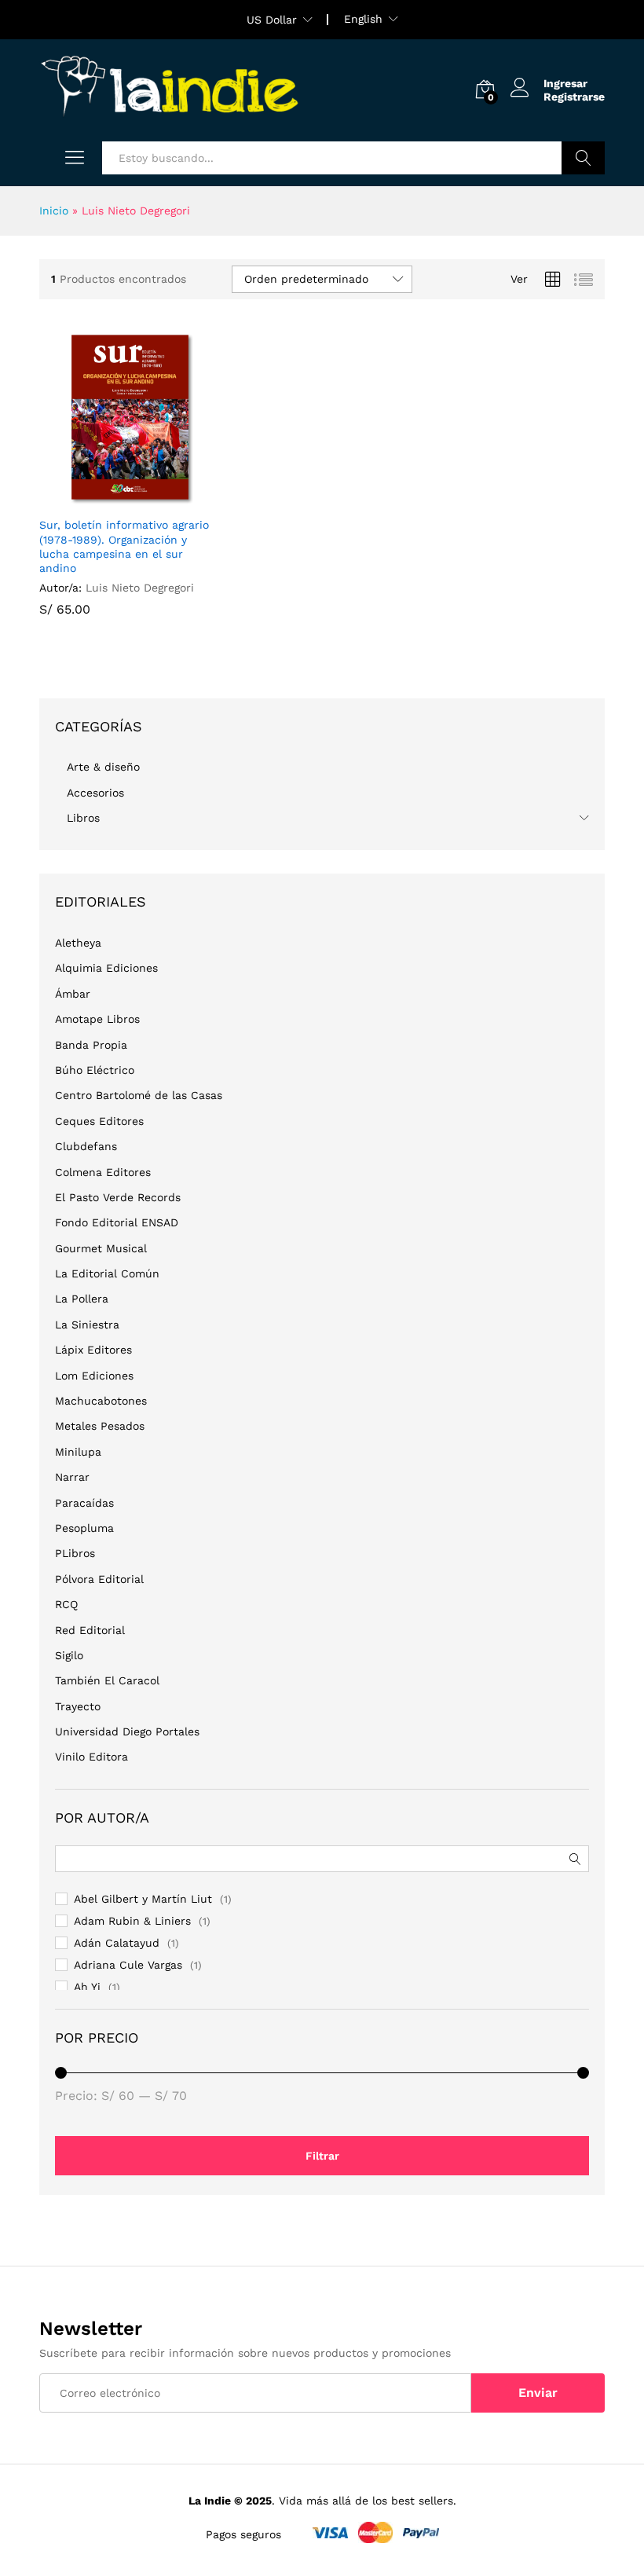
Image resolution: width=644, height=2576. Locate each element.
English (363, 19)
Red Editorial (90, 1630)
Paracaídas (84, 1503)
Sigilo (69, 1655)
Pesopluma (84, 1528)
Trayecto (78, 1706)
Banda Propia (91, 1045)
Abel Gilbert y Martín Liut (143, 1899)
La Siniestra (87, 1325)
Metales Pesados (100, 1426)
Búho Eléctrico (95, 1070)
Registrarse (574, 97)
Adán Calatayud (117, 1943)
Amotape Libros (97, 1019)
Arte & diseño (103, 767)
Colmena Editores (103, 1172)
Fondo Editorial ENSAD (117, 1222)
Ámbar (73, 994)
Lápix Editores (93, 1350)
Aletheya (78, 943)
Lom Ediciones (94, 1376)
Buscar (583, 158)
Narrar (72, 1477)
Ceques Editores (99, 1121)
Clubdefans (86, 1146)
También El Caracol (107, 1680)
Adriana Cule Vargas (128, 1965)
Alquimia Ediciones (106, 968)
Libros (83, 818)
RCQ (66, 1604)
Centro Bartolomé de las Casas (139, 1095)
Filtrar (322, 2156)
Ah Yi (87, 1987)
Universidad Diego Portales (127, 1731)
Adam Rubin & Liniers (132, 1921)
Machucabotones (101, 1401)
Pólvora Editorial (99, 1579)
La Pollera (82, 1299)
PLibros (75, 1553)
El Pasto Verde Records (118, 1197)
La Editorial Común (107, 1273)
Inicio (54, 211)
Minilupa (78, 1452)
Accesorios (95, 793)
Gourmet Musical (101, 1248)
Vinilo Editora (91, 1757)
